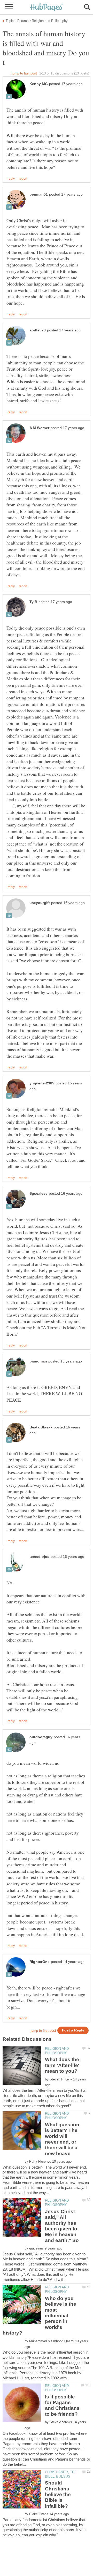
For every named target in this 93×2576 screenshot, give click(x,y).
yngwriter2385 (42, 1083)
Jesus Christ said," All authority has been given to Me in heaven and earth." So (62, 2226)
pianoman (38, 1361)
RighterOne (40, 1962)
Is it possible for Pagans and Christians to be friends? (62, 2405)
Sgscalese (38, 1194)
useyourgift (40, 903)
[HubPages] (47, 8)
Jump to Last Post (24, 73)
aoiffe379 (38, 330)
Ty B (33, 602)
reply (11, 179)
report (23, 179)
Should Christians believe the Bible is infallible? (58, 2494)
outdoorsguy (41, 1737)
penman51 (39, 194)
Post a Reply (73, 2030)
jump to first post (43, 2031)
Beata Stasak (41, 1427)
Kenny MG (39, 84)
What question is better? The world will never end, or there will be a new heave (62, 2139)
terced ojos (39, 1557)
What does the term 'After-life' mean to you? (62, 2065)
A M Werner (39, 428)
